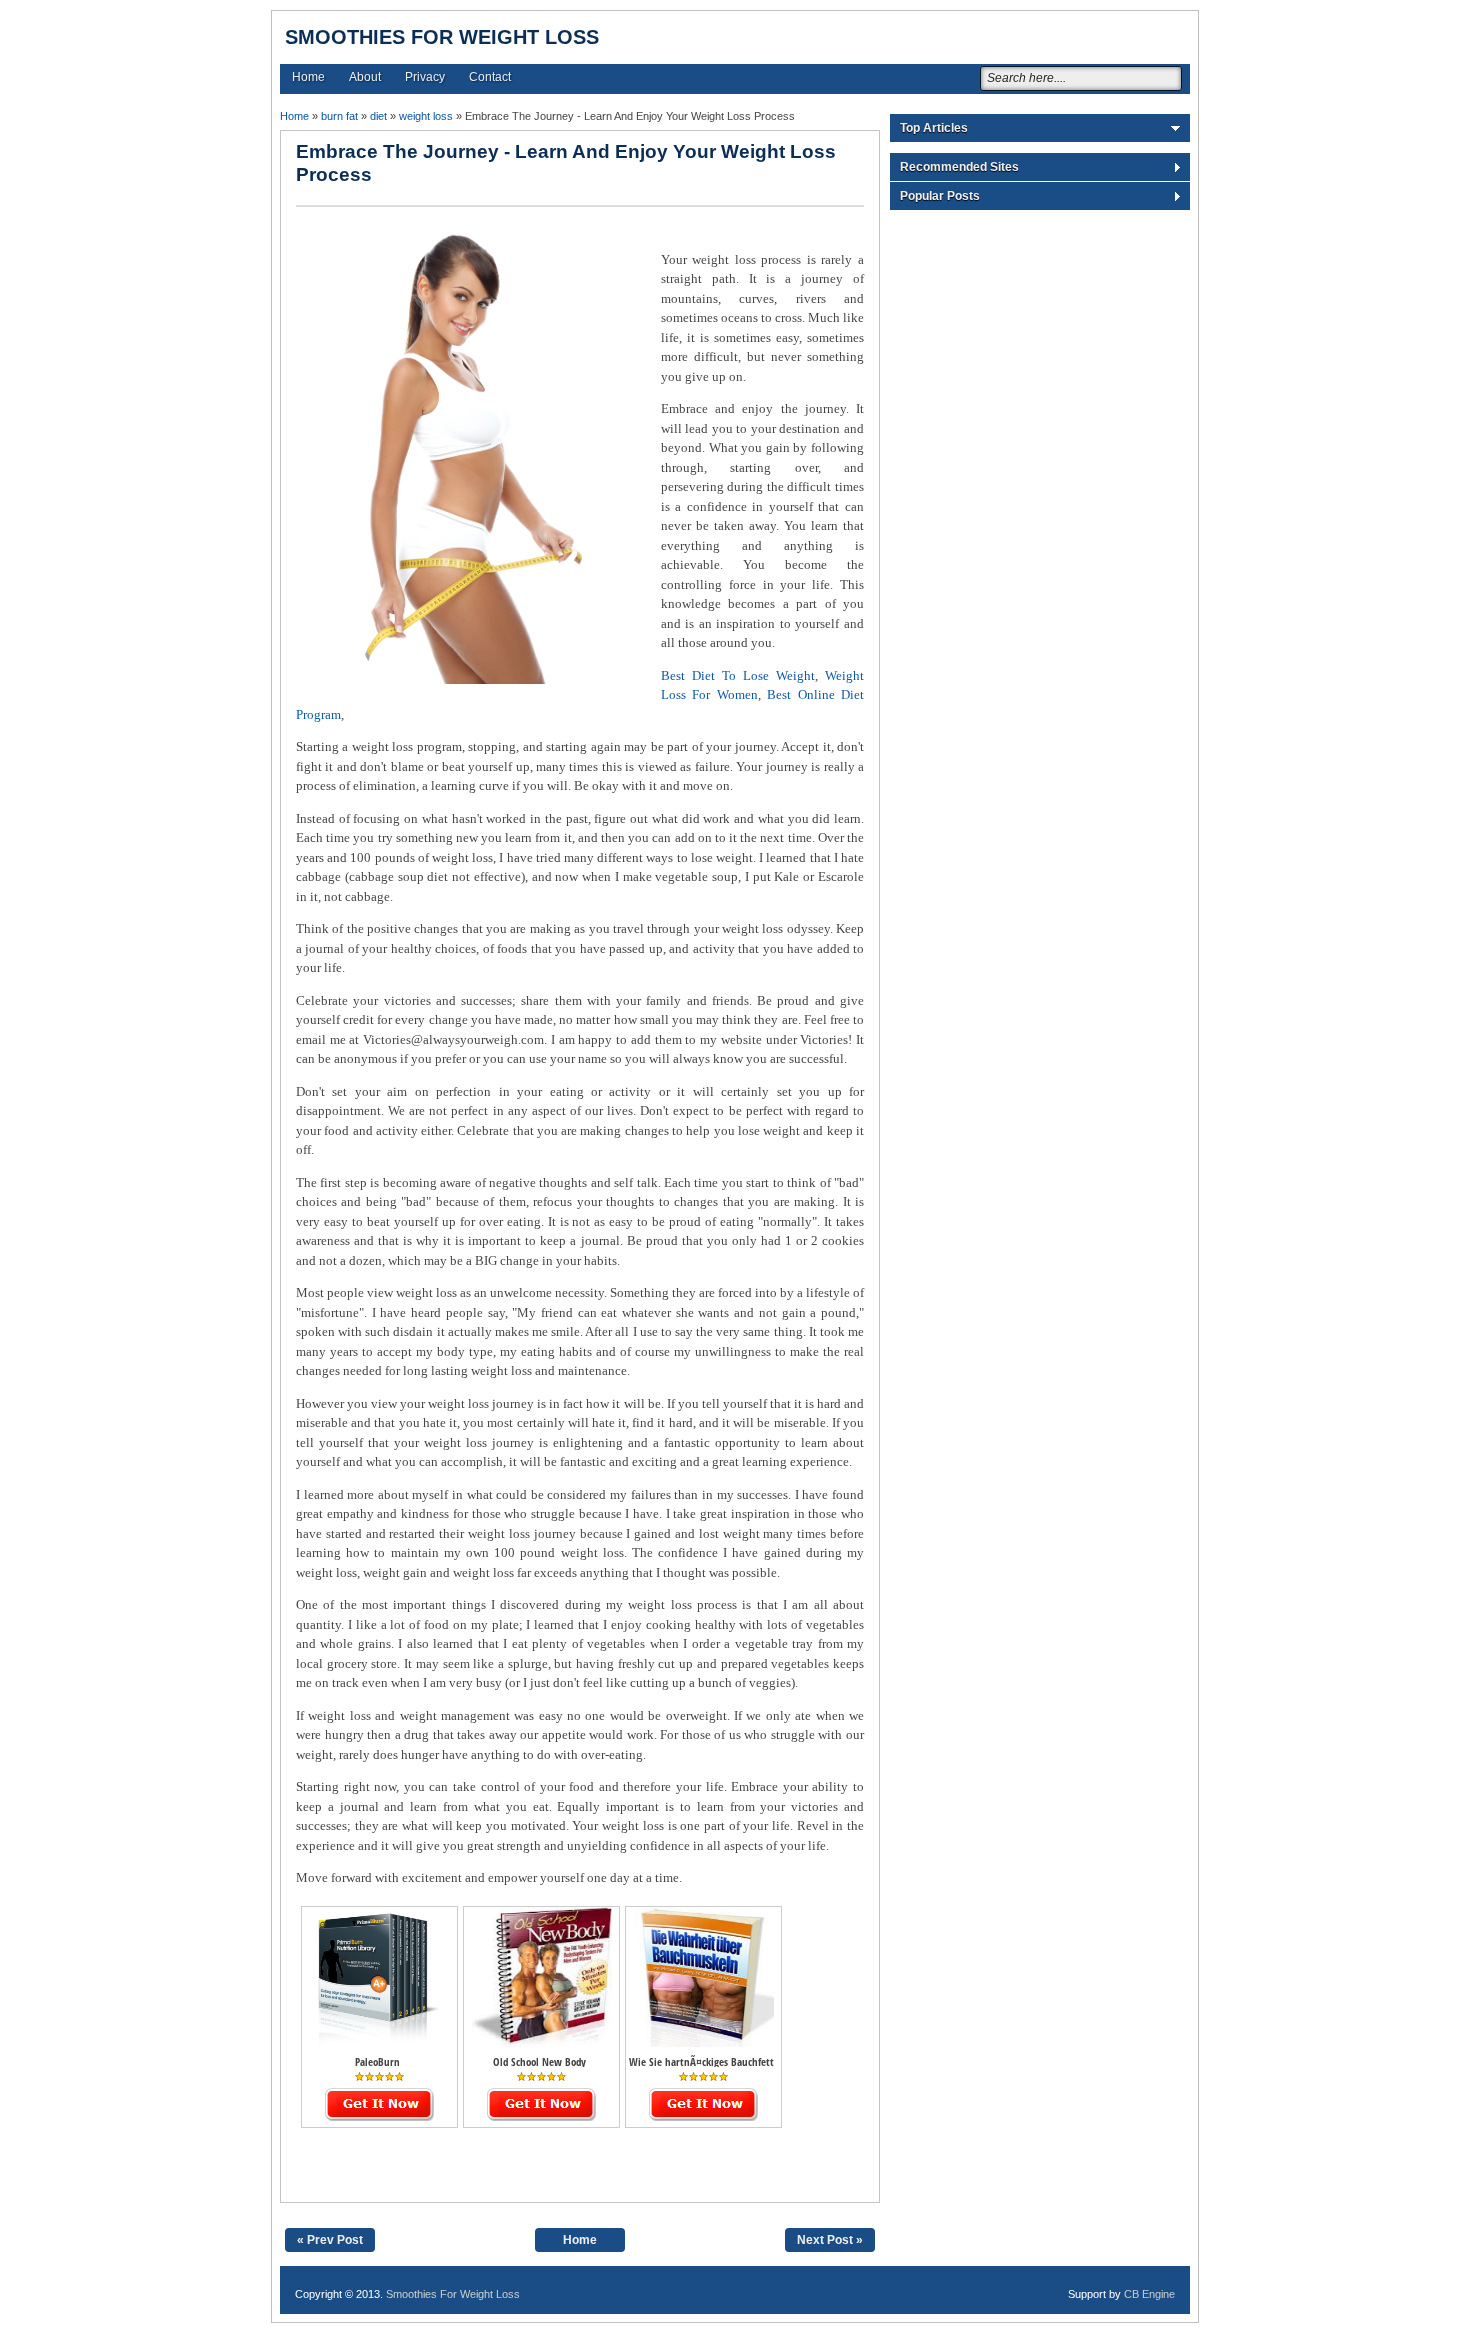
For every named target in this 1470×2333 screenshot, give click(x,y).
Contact (490, 77)
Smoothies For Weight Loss (442, 37)
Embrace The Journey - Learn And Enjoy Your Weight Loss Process (566, 163)
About (365, 77)
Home (308, 77)
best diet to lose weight (738, 675)
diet (378, 116)
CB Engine (1149, 2294)
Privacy (425, 77)
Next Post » (830, 2240)
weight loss (426, 116)
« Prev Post (330, 2240)
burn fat (339, 116)
